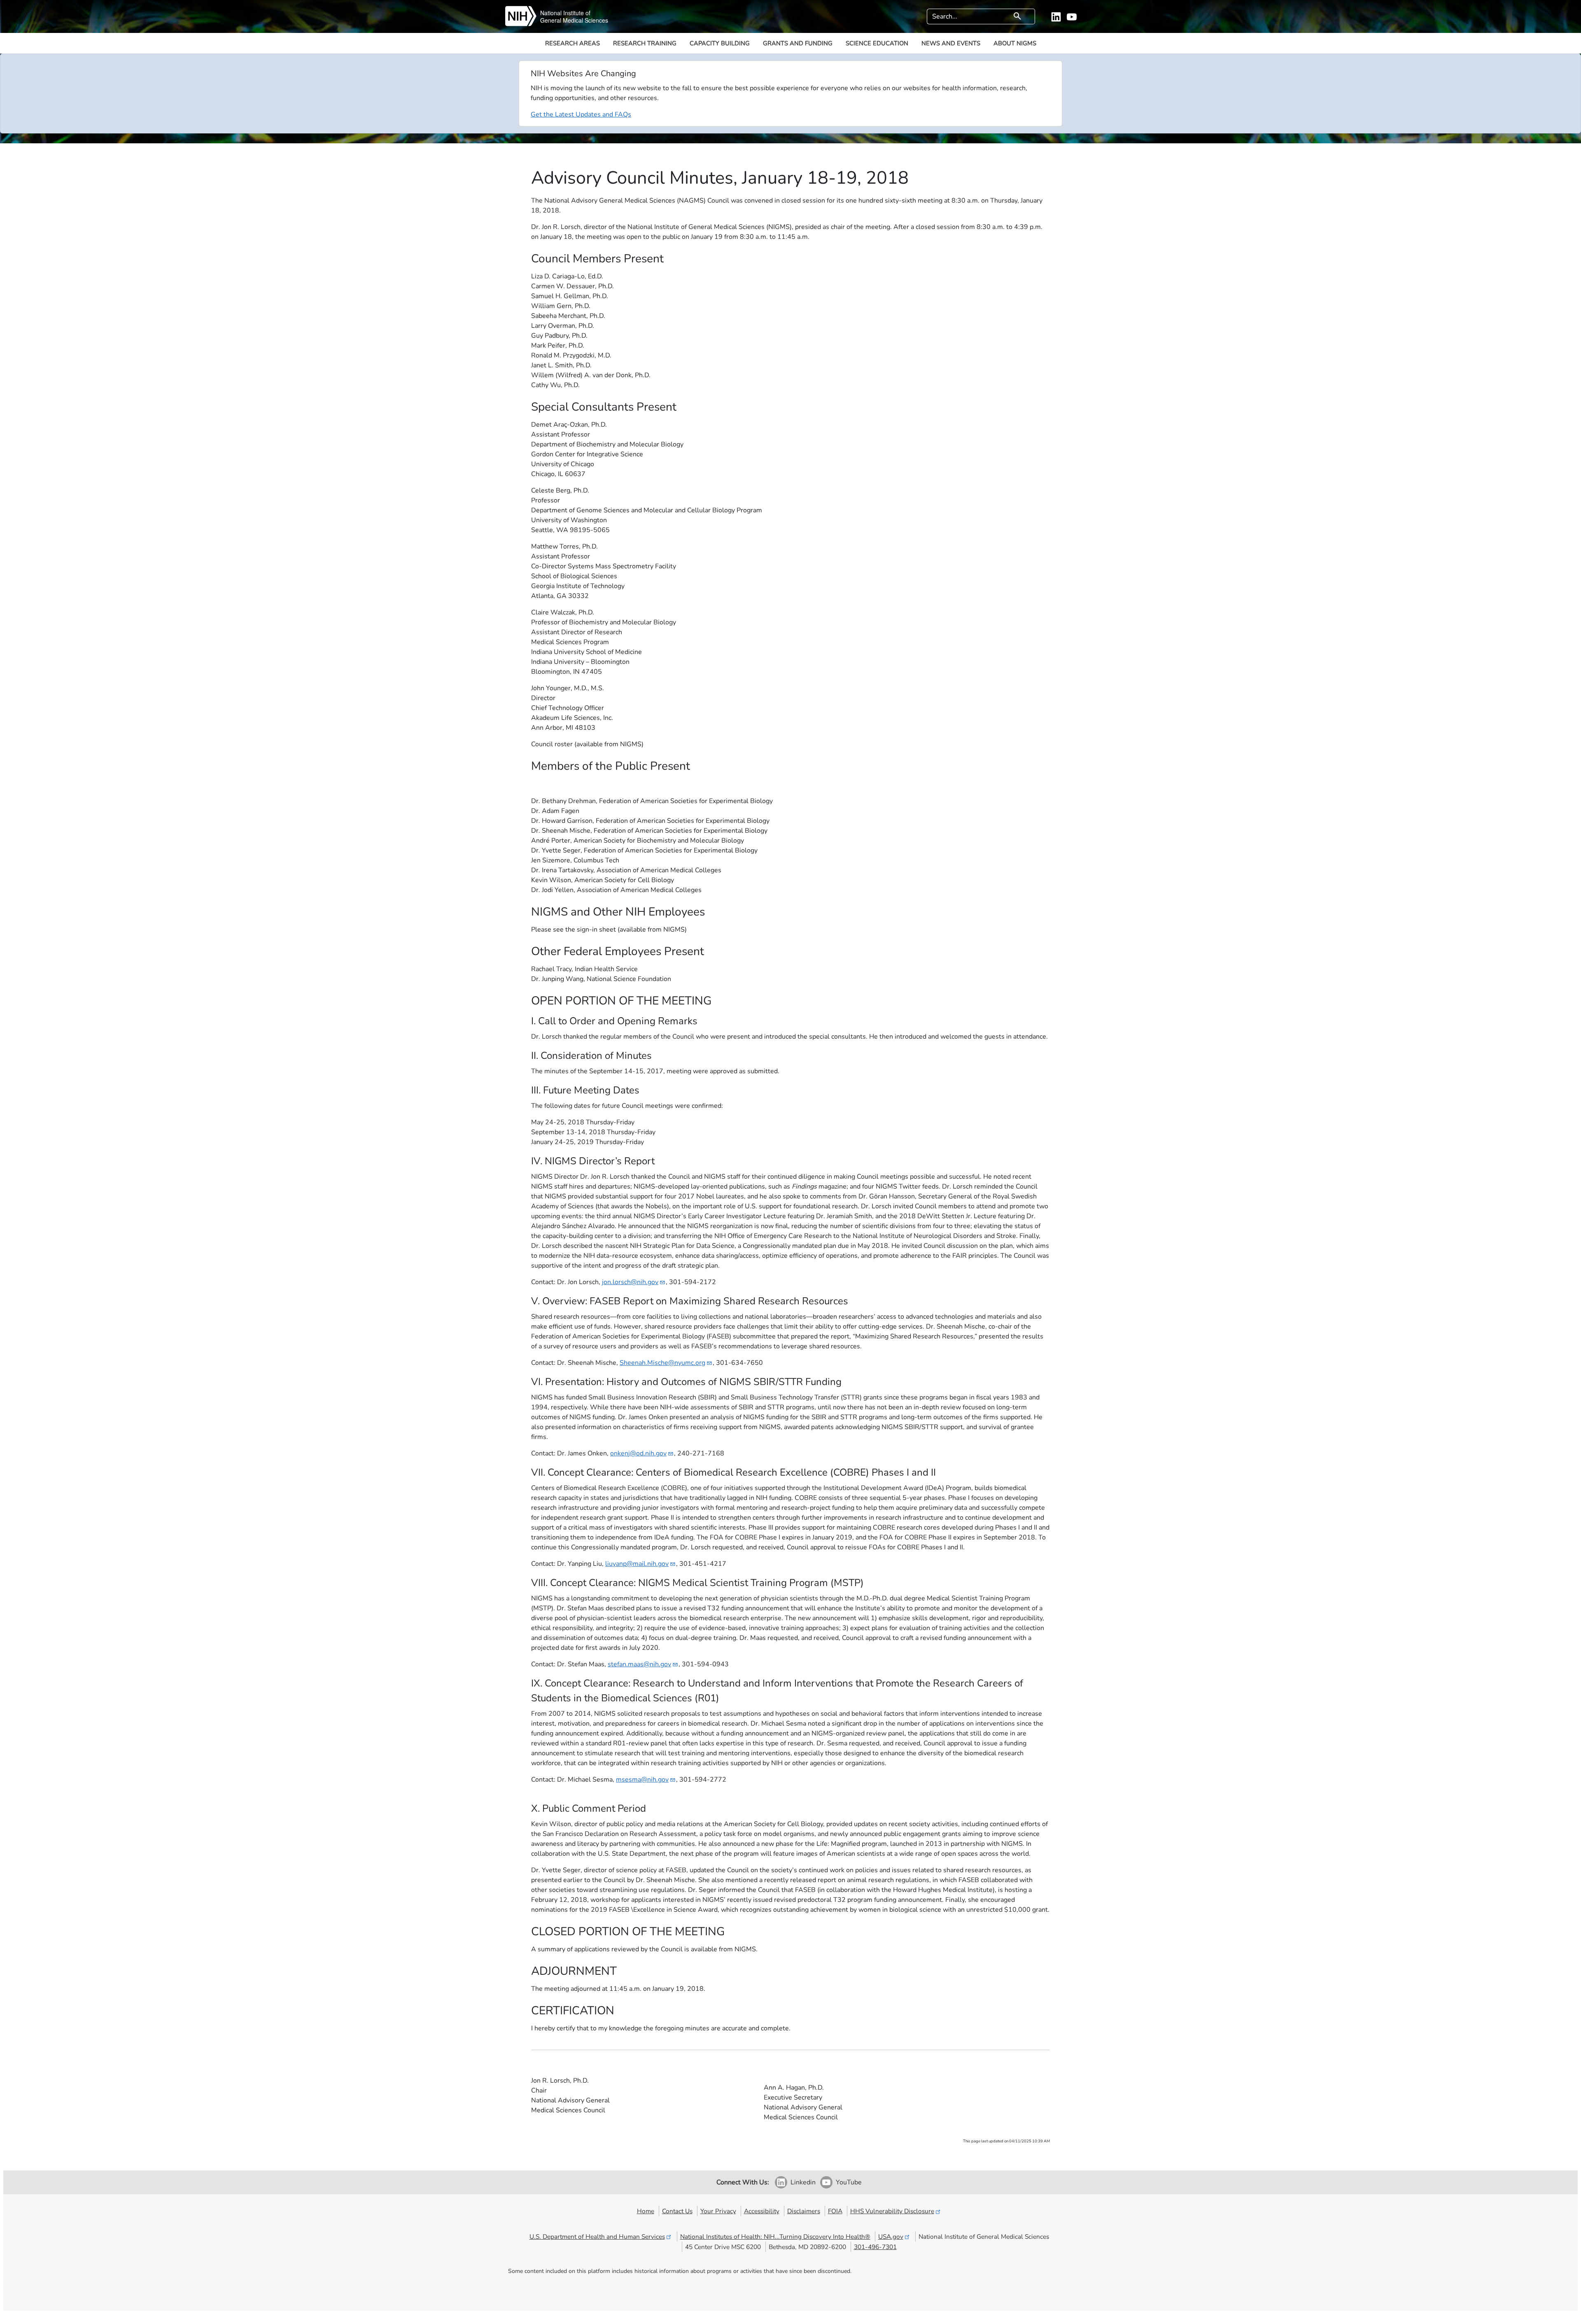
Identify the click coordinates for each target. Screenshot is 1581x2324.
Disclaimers (804, 2211)
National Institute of (565, 13)
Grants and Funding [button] (798, 43)
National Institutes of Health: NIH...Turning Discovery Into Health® (775, 2236)
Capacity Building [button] (720, 43)
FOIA (835, 2211)
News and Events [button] (951, 43)
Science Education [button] (877, 43)
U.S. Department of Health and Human (597, 2236)
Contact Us (677, 2211)
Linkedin (803, 2182)
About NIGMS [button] (1015, 43)
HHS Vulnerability (892, 2211)
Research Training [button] (645, 43)
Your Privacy (718, 2211)
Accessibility (762, 2211)
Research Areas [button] (572, 43)
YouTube (849, 2182)
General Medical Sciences (574, 20)
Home (646, 2211)
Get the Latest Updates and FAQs (581, 114)
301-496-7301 (875, 2247)
